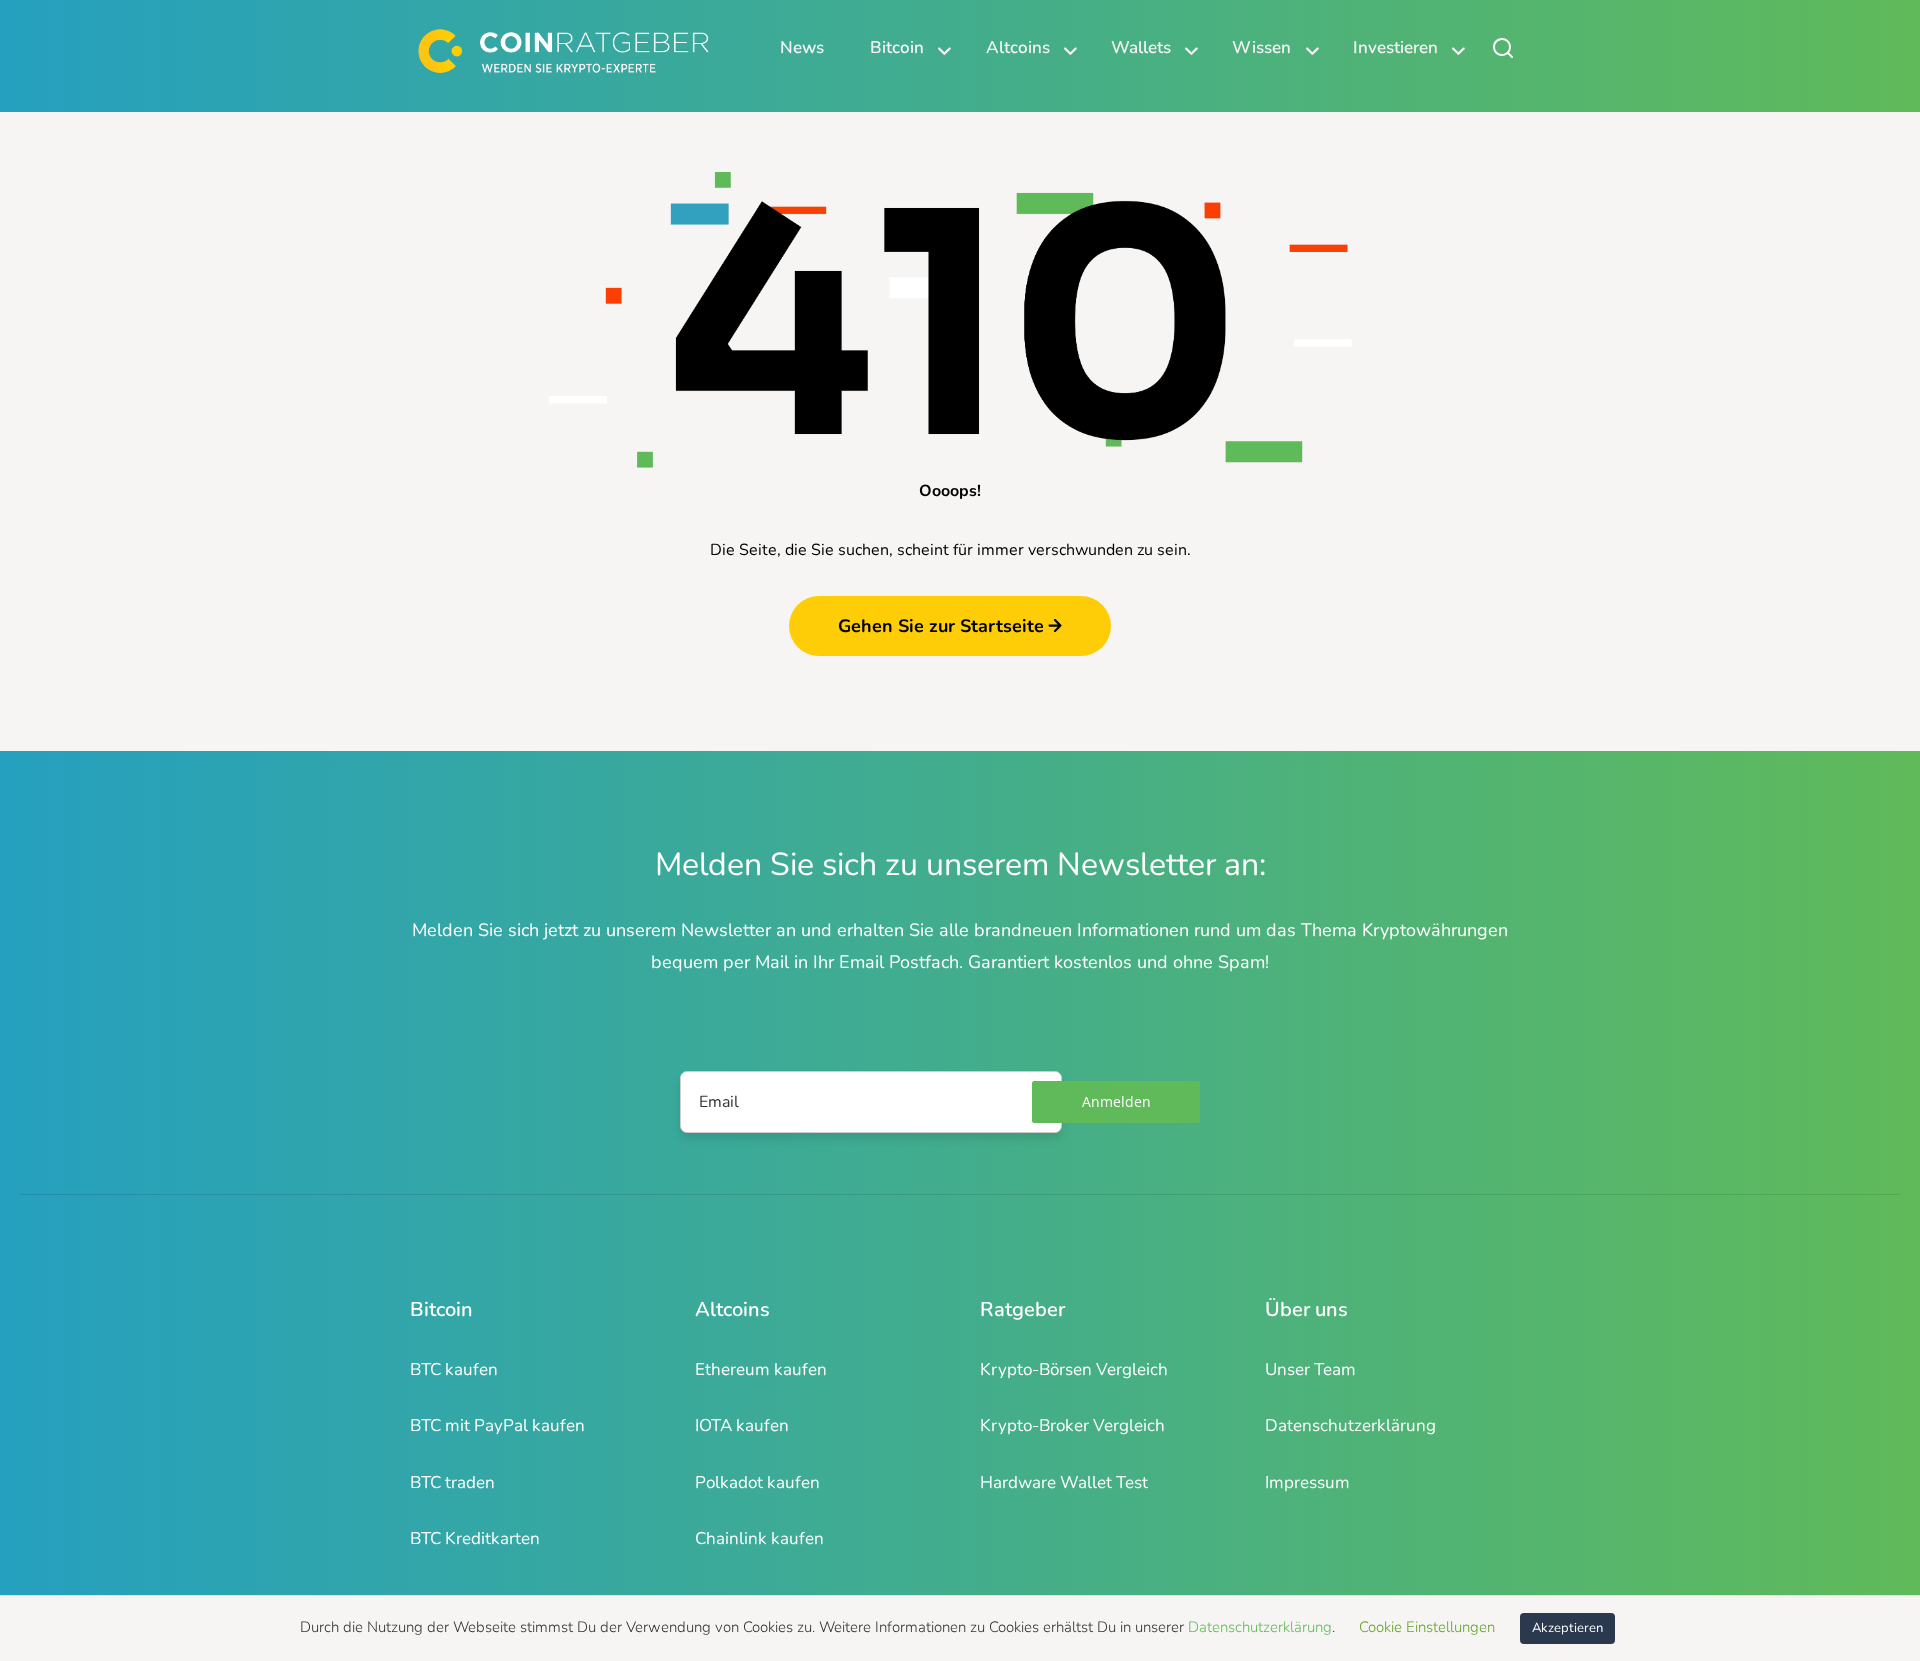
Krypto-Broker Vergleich (1072, 1425)
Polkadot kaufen (757, 1482)
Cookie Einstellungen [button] (1427, 1627)
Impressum (1307, 1482)
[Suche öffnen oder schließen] (1503, 47)
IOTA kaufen (742, 1425)
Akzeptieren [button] (1567, 1628)
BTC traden (452, 1482)
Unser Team (1310, 1369)
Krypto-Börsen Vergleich (1074, 1369)
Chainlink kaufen (759, 1538)
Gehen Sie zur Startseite (941, 626)
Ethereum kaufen (761, 1369)
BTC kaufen (454, 1369)
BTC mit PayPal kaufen (497, 1425)
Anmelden (1116, 1101)
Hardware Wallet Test (1064, 1482)
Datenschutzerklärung (1350, 1425)
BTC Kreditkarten (475, 1538)
